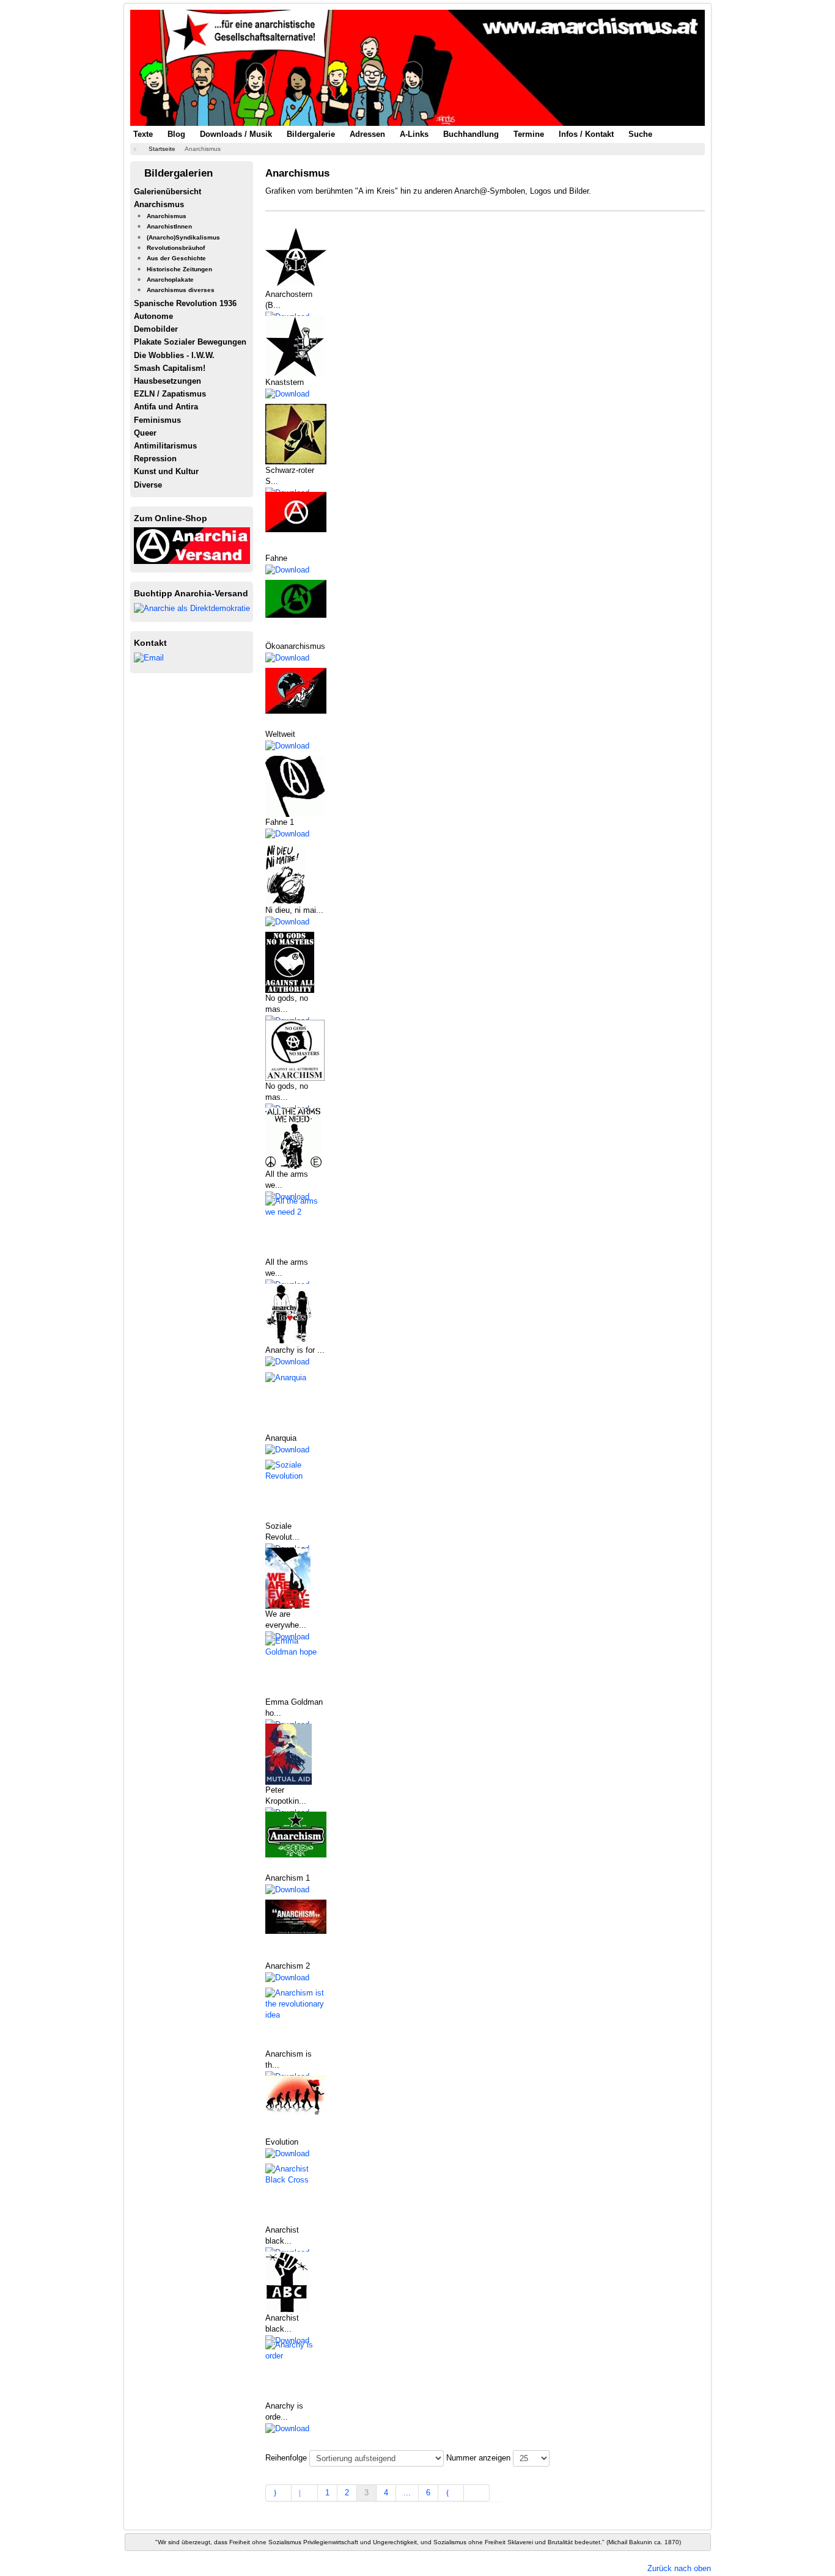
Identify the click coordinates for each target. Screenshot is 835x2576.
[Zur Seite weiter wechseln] (451, 2493)
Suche (640, 134)
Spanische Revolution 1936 (185, 303)
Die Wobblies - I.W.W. (174, 355)
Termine (529, 134)
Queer (145, 433)
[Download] (287, 393)
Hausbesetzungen (167, 381)
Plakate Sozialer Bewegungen (190, 342)
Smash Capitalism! (170, 368)
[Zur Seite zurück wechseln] (304, 2493)
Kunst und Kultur (166, 471)
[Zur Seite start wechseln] (278, 2493)
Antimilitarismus (165, 446)
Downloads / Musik (236, 134)
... (407, 2493)
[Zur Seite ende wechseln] (477, 2493)
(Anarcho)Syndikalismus (183, 237)
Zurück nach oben (679, 2568)
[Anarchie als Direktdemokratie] (192, 608)
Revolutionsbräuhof (176, 248)
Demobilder (156, 329)
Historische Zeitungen (179, 269)
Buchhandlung (471, 134)
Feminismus (157, 420)
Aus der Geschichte (176, 258)
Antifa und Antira (166, 407)
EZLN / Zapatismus (170, 394)
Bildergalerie (311, 134)
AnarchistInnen (169, 226)
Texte (143, 134)
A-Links (414, 134)
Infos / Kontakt (586, 134)
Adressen (367, 134)
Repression (155, 459)
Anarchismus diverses (181, 290)
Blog (176, 134)
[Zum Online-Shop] (192, 545)
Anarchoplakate (170, 280)
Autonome (153, 316)
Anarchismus (159, 204)
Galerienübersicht (167, 192)
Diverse (148, 485)
